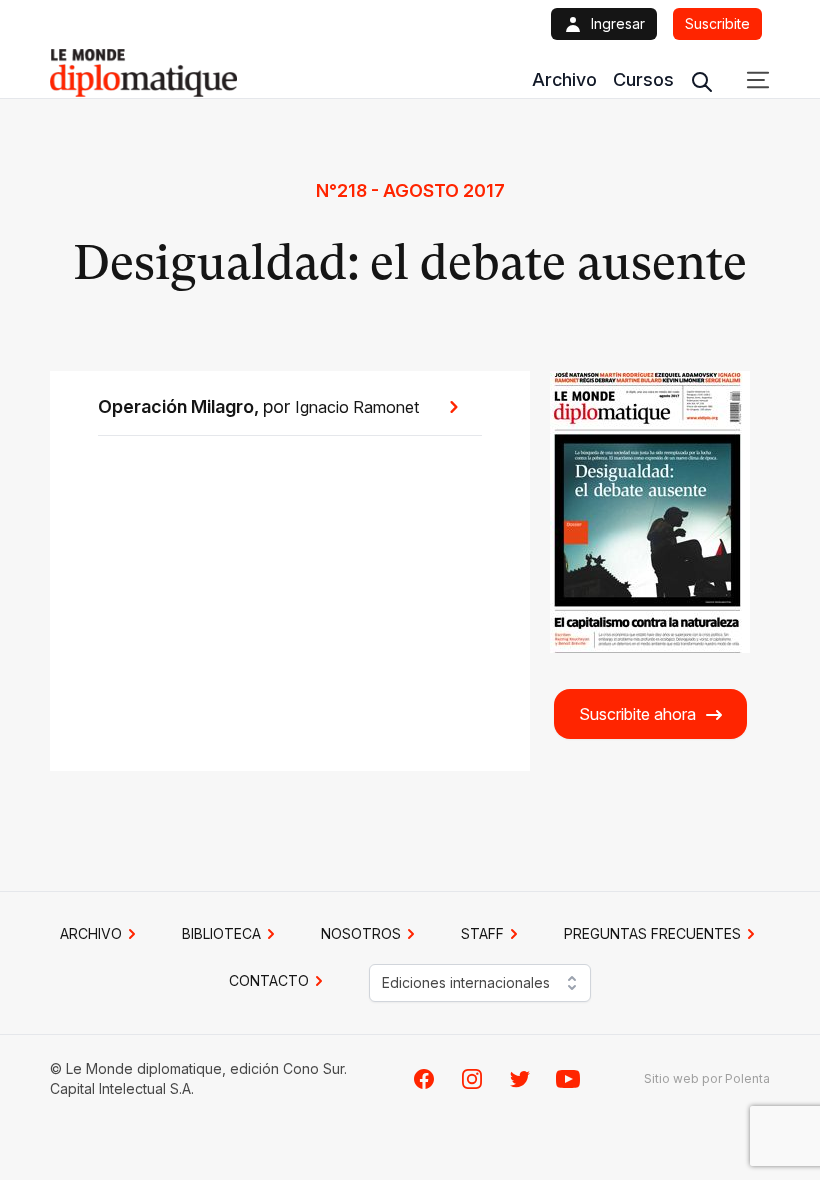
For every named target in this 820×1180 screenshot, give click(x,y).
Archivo (564, 79)
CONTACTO (269, 980)
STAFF (482, 933)
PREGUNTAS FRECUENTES (652, 933)
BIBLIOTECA (221, 933)
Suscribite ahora (637, 714)
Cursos (643, 79)
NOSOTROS (361, 933)
